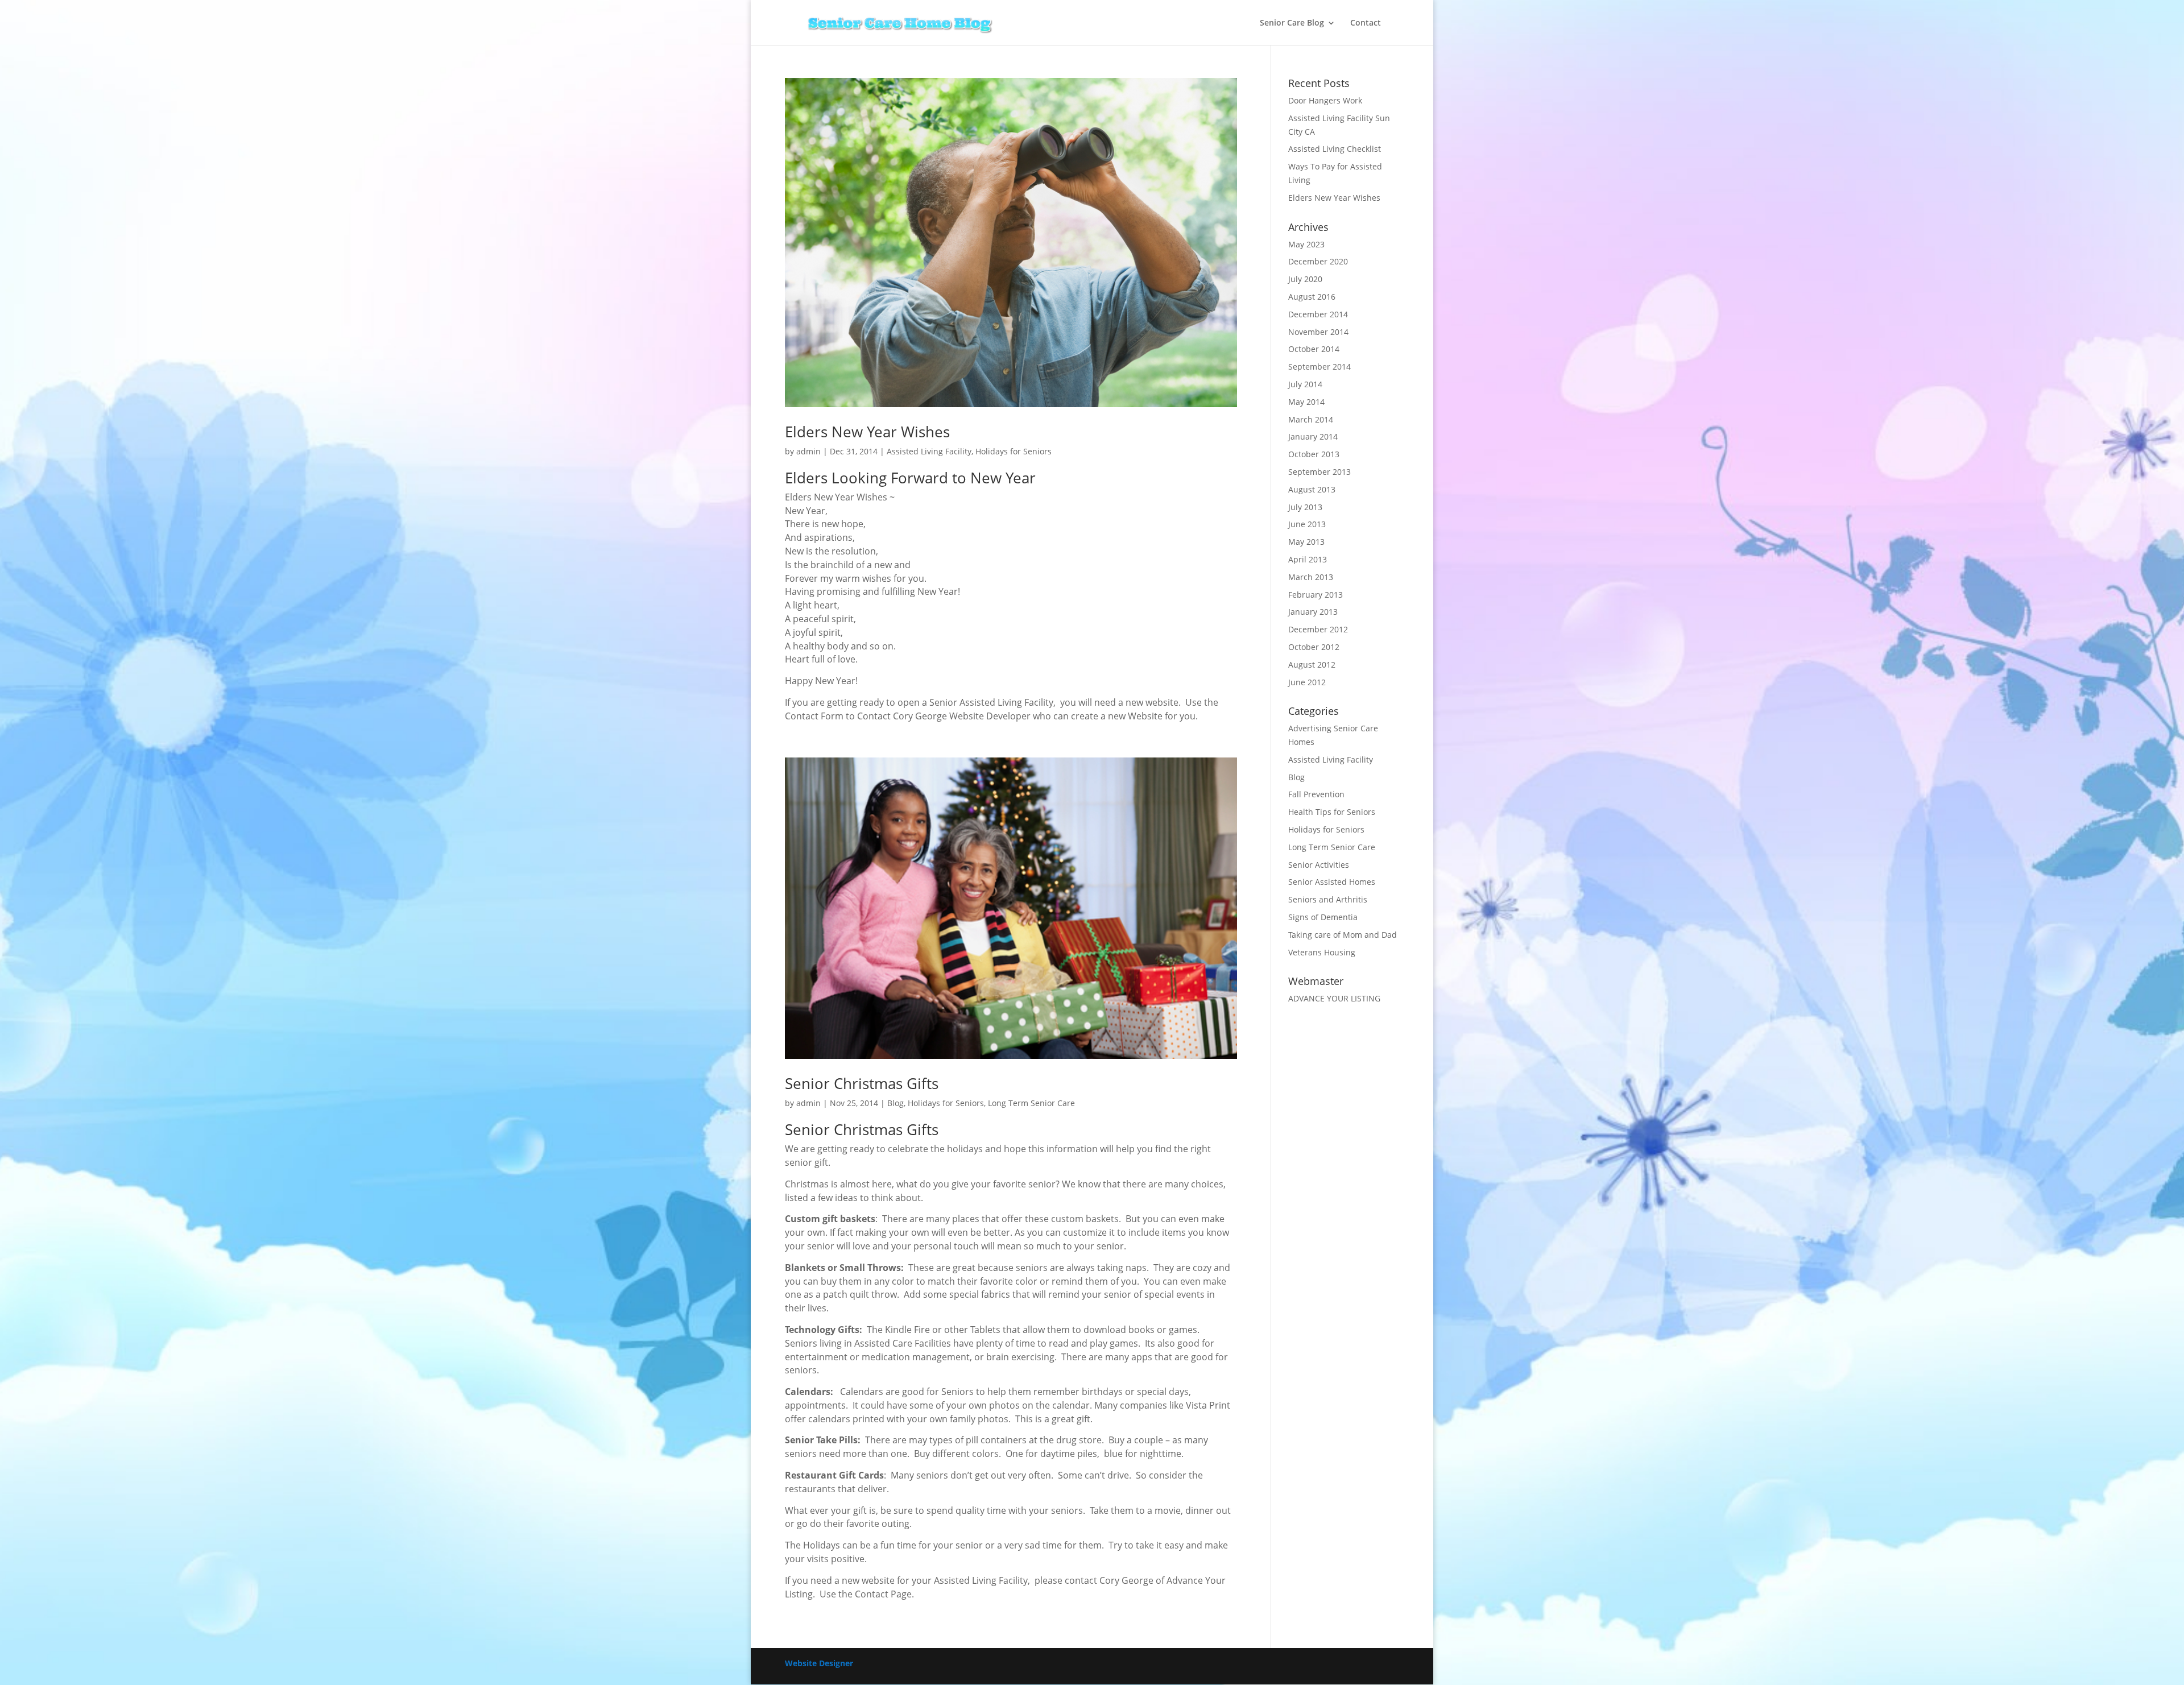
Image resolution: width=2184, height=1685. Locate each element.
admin (808, 451)
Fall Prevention (1316, 794)
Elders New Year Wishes (867, 432)
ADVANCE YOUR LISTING (1334, 998)
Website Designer (819, 1663)
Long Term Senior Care (1031, 1103)
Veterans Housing (1322, 952)
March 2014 (1311, 419)
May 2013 (1306, 542)
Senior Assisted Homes (1332, 882)
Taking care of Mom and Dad (1343, 935)
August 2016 (1312, 297)
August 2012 (1312, 665)
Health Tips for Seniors (1332, 812)
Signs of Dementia (1323, 917)
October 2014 (1314, 349)
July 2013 (1305, 507)
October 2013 (1314, 454)
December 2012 (1318, 629)
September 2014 (1319, 367)
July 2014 (1305, 384)
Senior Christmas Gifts (862, 1083)
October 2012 (1314, 647)
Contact (1366, 23)
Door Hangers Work (1325, 100)
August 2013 (1312, 489)
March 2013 (1311, 577)
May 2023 (1306, 244)
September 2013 (1319, 472)
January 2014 (1313, 436)
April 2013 (1308, 559)
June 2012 (1307, 682)
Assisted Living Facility (929, 451)
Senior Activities (1319, 865)
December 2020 (1318, 261)
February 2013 (1316, 595)
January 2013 (1313, 612)
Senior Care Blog (1292, 23)
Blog (895, 1103)
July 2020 (1305, 279)
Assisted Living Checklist (1335, 149)
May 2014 (1306, 402)
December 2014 (1318, 314)
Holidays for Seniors (1014, 451)
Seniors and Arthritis (1328, 899)
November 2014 (1318, 332)
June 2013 (1307, 524)
